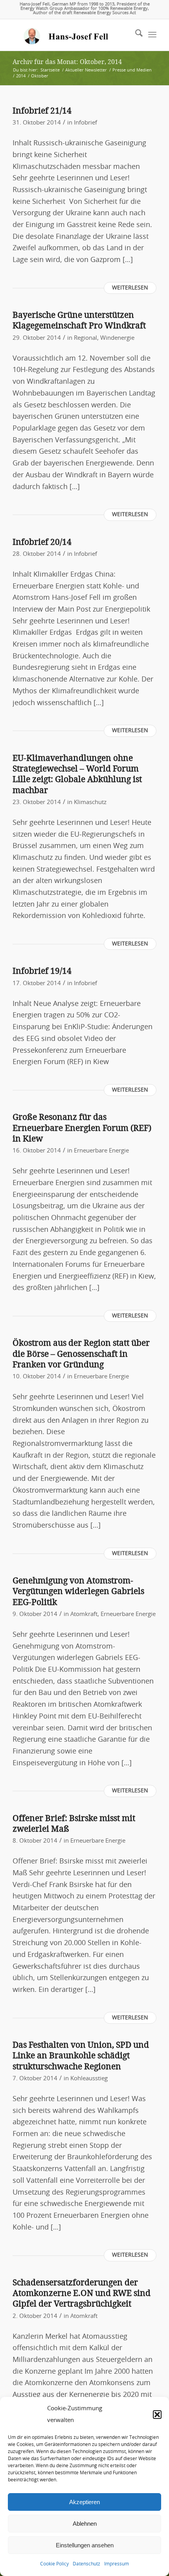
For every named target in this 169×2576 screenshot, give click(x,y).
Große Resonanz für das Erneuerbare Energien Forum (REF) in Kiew (82, 1128)
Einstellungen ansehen (85, 2545)
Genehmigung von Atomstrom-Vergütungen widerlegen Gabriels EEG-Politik (78, 1591)
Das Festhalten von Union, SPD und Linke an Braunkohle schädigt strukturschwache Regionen (81, 2056)
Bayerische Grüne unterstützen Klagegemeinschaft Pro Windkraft (79, 320)
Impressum (117, 2564)
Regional (85, 338)
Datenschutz (86, 2564)
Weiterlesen (130, 288)
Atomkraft (84, 1614)
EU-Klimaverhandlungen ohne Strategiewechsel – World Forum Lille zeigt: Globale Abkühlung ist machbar (77, 774)
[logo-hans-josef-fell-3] (70, 35)
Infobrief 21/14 (42, 111)
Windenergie (117, 338)
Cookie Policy (54, 2564)
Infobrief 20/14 (42, 542)
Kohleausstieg (89, 2079)
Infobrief (85, 123)
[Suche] (135, 35)
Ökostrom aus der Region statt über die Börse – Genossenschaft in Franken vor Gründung (81, 1354)
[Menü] (152, 35)
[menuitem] (135, 35)
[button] (157, 2415)
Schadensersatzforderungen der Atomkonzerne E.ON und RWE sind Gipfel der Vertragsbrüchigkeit (82, 2293)
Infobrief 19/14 (42, 971)
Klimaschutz (90, 802)
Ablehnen (85, 2524)
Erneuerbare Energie (101, 1151)
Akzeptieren (84, 2502)
